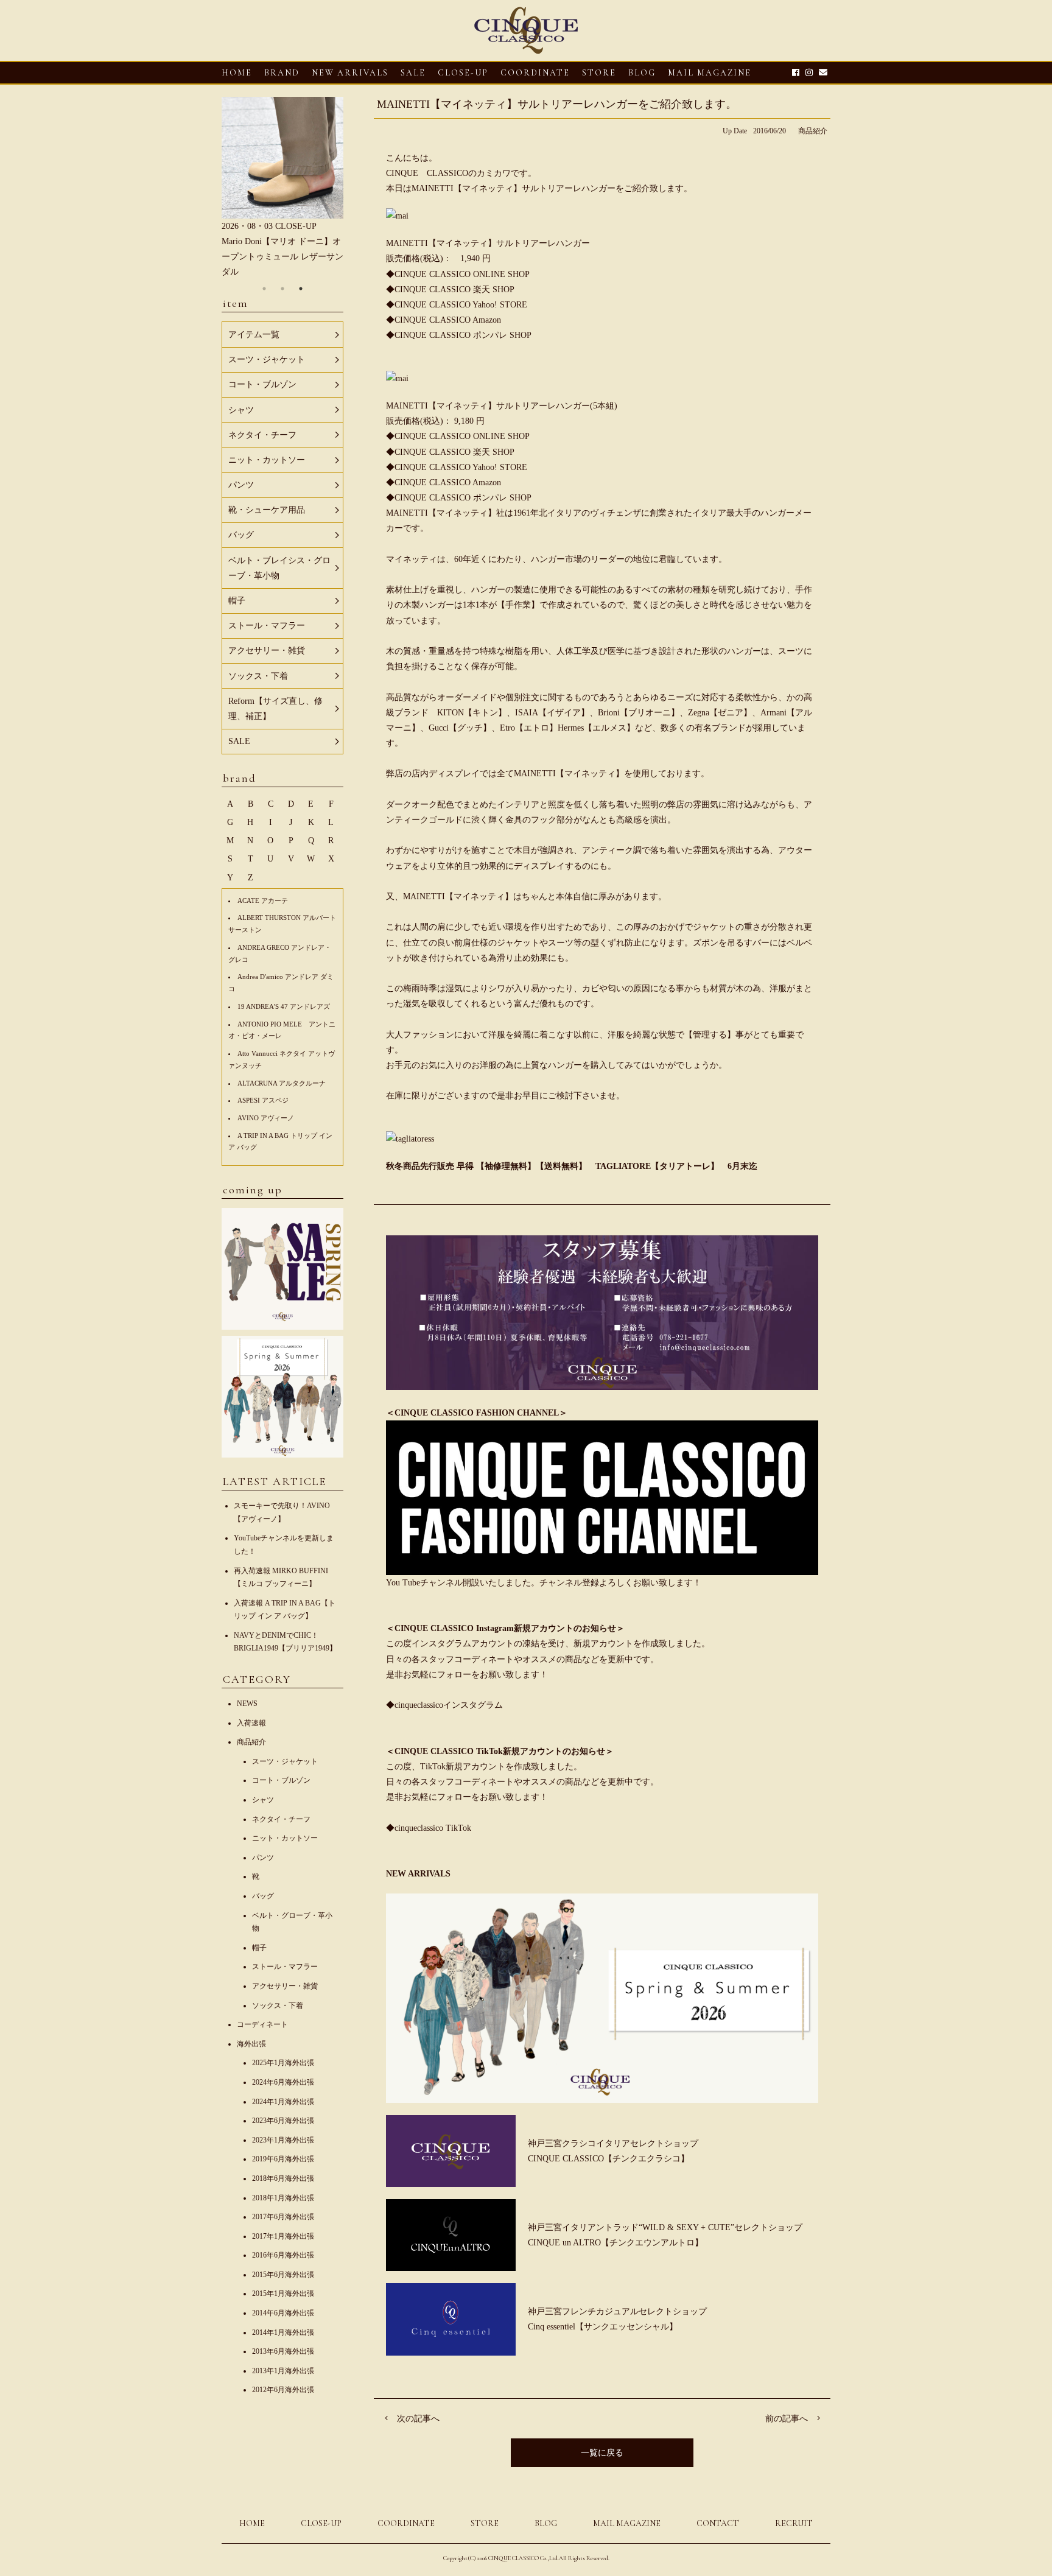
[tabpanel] (282, 188)
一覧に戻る (602, 2453)
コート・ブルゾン (281, 1780)
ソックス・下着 (278, 2006)
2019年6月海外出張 (283, 2159)
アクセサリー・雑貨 (285, 1986)
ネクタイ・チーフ (281, 1819)
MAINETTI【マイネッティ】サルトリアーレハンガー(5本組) (502, 406)
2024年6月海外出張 (283, 2082)
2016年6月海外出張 (283, 2255)
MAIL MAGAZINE (710, 73)
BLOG (546, 2523)
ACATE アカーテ (263, 900)
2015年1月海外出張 (283, 2293)
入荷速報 (251, 1723)
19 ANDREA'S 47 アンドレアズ (284, 1006)
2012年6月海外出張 (283, 2390)
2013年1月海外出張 (283, 2371)
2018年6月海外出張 (283, 2178)
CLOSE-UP (321, 2523)
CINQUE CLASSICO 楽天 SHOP (454, 290)
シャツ (263, 1800)
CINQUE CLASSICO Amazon (448, 320)
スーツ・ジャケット (285, 1761)
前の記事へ (787, 2419)
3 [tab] (301, 289)
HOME (237, 73)
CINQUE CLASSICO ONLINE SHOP (462, 274)
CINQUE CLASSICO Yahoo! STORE (461, 305)
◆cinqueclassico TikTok (429, 1828)
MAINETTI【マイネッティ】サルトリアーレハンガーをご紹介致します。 (557, 104)
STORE (599, 73)
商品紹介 (813, 131)
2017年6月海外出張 (283, 2217)
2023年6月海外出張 (283, 2121)
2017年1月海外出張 (283, 2236)
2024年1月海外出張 (283, 2102)
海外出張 (251, 2044)
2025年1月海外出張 (283, 2063)
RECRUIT (794, 2523)
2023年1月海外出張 (283, 2140)
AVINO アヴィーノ (266, 1118)
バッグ (263, 1896)
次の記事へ (418, 2419)
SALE (413, 73)
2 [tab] (282, 289)
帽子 (259, 1948)
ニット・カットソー (285, 1838)
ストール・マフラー (285, 1967)
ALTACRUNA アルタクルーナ (282, 1083)
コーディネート (262, 2024)
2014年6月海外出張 (283, 2313)
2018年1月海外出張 (283, 2198)
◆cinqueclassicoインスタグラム (444, 1705)
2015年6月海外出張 (283, 2275)
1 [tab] (264, 289)
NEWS (247, 1704)
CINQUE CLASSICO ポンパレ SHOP (463, 335)
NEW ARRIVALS (350, 73)
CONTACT (718, 2523)
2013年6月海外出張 (283, 2351)
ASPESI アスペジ (263, 1100)
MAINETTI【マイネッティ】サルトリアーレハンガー (488, 243)
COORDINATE (535, 73)
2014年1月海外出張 (283, 2332)
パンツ (263, 1858)
